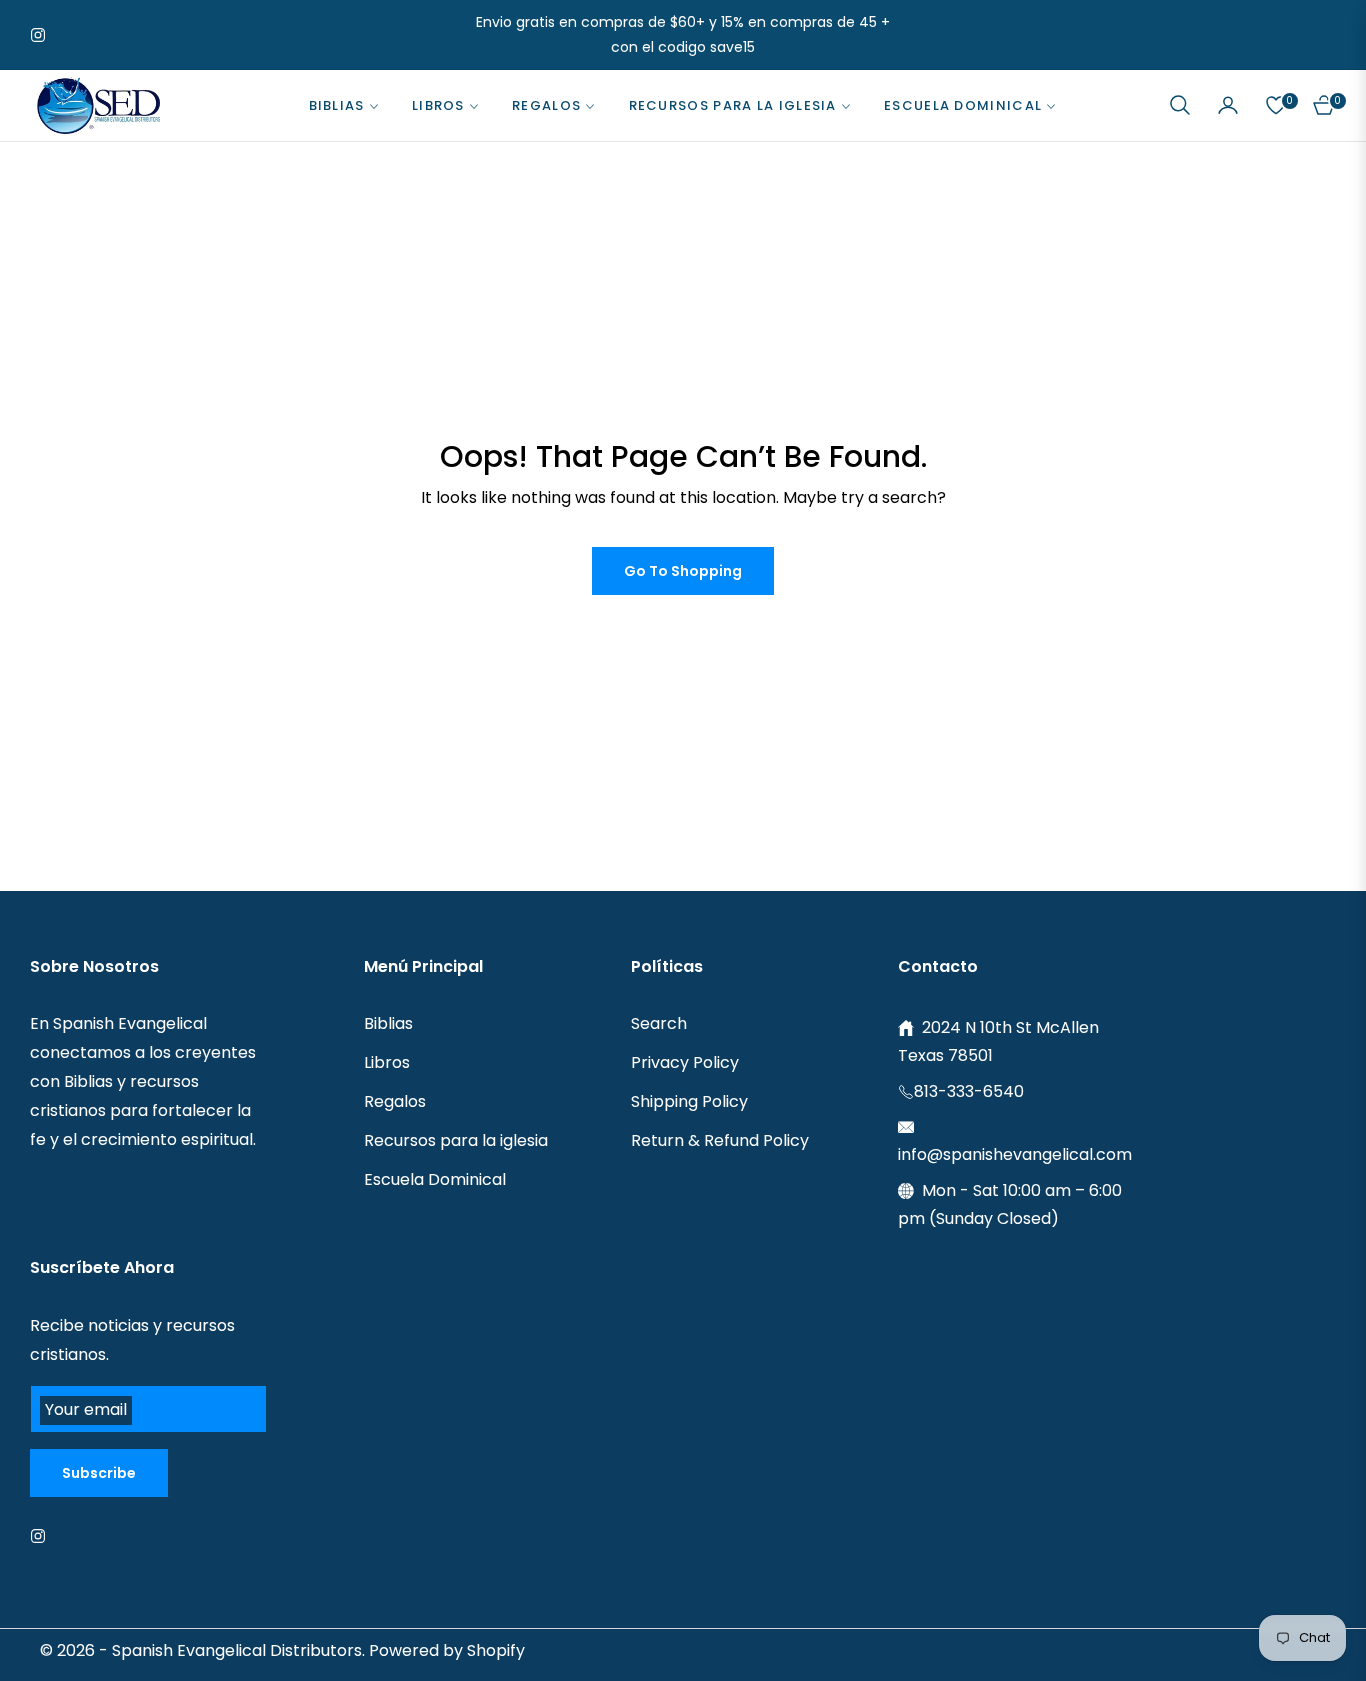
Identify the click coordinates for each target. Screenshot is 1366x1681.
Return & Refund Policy (720, 1140)
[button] (1180, 105)
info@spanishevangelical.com (1015, 1154)
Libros (387, 1062)
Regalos (395, 1101)
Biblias (388, 1023)
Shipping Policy (689, 1101)
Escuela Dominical (435, 1179)
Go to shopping (683, 571)
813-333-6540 (969, 1091)
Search (659, 1023)
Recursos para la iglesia (456, 1140)
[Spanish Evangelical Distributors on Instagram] (43, 1535)
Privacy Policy (685, 1062)
